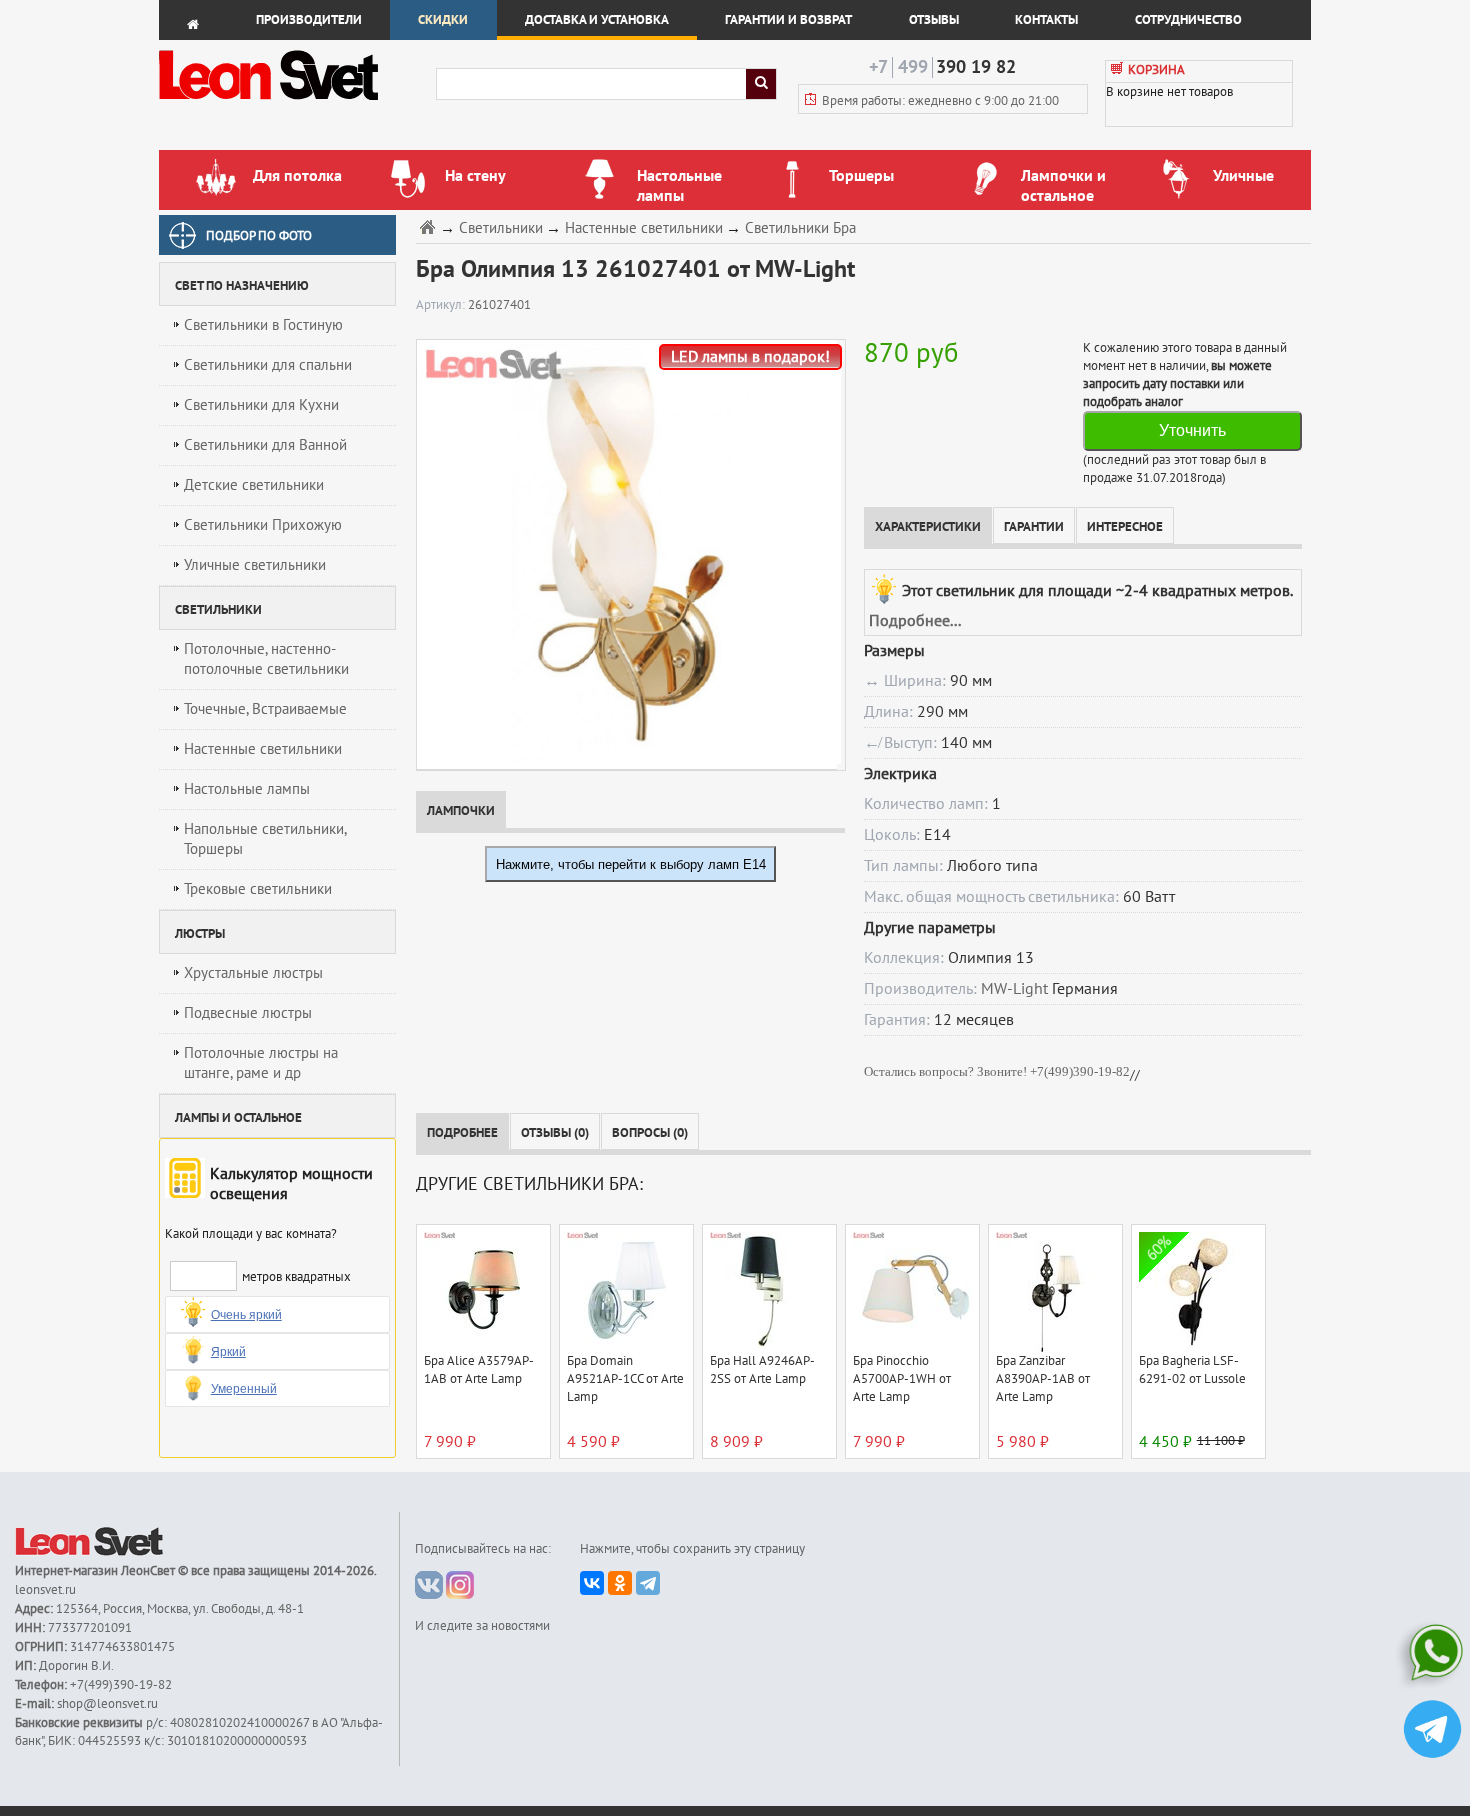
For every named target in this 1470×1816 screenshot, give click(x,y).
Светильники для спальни (268, 365)
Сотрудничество (1188, 20)
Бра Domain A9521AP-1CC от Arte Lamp (625, 1379)
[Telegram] (648, 1583)
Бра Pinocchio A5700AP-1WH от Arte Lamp (902, 1379)
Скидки (443, 20)
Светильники (501, 228)
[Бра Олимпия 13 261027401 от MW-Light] (626, 554)
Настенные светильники (263, 749)
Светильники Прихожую (263, 525)
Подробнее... (915, 621)
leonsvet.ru (45, 1590)
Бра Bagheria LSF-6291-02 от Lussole (1192, 1370)
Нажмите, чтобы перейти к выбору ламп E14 (631, 864)
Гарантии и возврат (788, 20)
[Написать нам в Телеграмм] (1432, 1731)
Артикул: (442, 305)
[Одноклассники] (620, 1583)
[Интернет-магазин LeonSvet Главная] (296, 105)
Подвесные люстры (248, 1013)
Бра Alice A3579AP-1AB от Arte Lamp (479, 1370)
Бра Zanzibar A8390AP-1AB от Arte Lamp (1043, 1379)
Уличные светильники (255, 565)
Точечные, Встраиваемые (265, 709)
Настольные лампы (247, 789)
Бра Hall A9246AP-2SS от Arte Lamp (762, 1370)
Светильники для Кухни (261, 405)
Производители (309, 20)
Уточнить (1192, 430)
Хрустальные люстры (253, 973)
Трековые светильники (258, 889)
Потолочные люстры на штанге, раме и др (261, 1063)
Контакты (1046, 20)
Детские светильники (254, 485)
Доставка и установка (597, 20)
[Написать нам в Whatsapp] (1432, 1656)
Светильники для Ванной (265, 445)
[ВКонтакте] (592, 1583)
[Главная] (430, 226)
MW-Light (1014, 989)
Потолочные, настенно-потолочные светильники (266, 659)
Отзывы (934, 20)
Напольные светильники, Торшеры (265, 839)
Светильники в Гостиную (263, 325)
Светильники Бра (800, 228)
